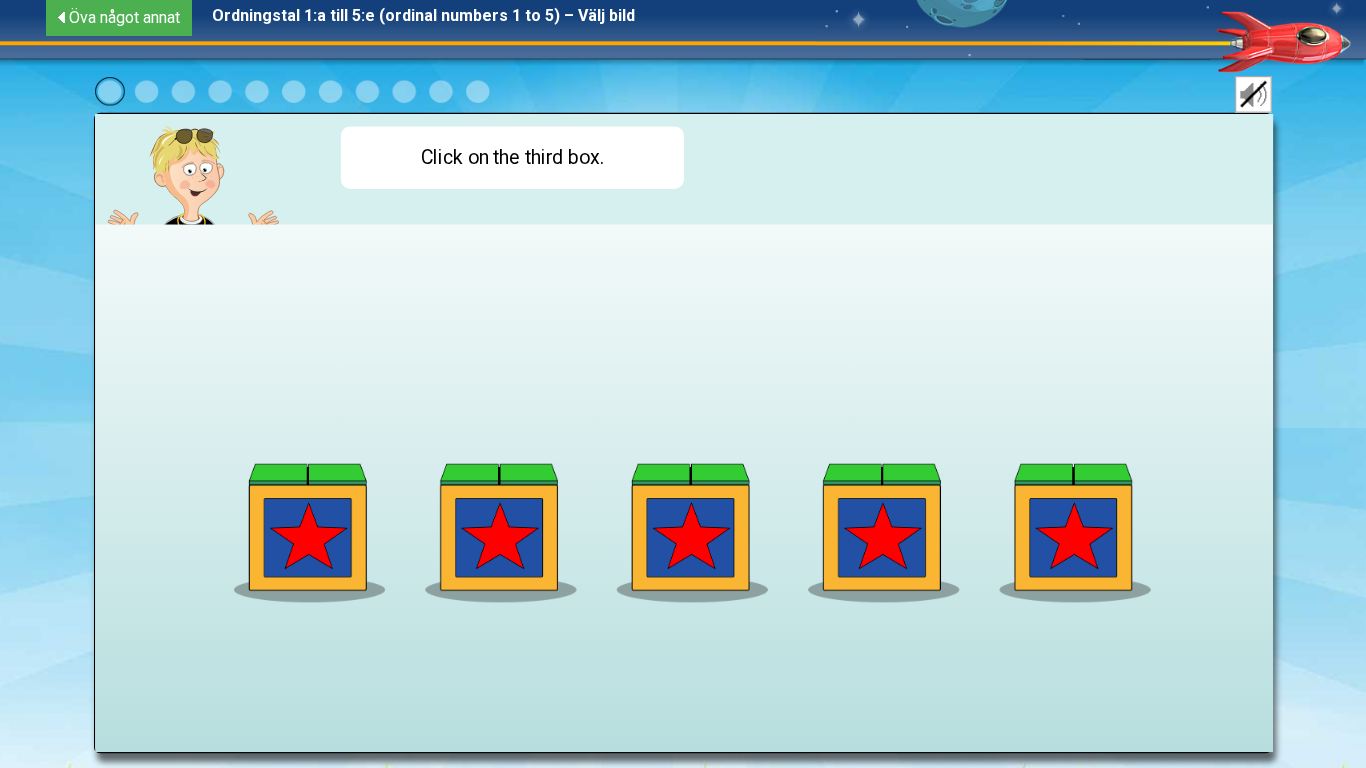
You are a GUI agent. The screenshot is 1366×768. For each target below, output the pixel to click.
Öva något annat (124, 17)
